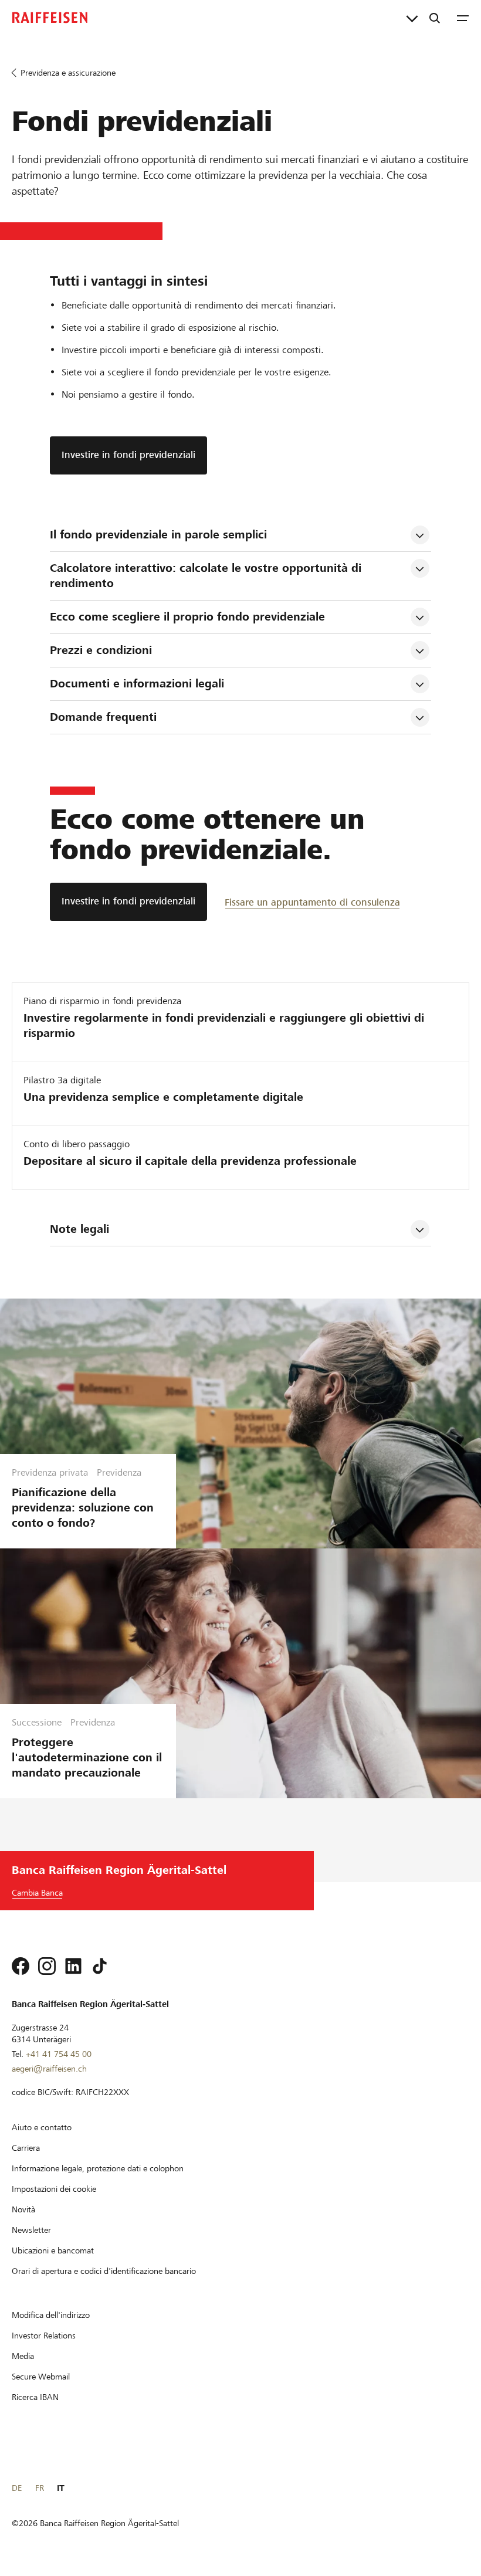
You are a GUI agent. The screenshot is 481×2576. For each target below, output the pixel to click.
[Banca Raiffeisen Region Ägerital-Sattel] (50, 18)
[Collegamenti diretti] (412, 18)
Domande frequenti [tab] (103, 717)
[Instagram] (47, 1966)
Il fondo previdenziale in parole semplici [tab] (158, 535)
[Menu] (463, 18)
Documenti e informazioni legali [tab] (137, 684)
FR (40, 2488)
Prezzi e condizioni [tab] (101, 650)
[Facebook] (21, 1966)
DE (17, 2488)
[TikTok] (100, 1966)
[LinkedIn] (73, 1966)
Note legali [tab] (79, 1229)
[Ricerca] (435, 18)
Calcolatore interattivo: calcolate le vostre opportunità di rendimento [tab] (207, 576)
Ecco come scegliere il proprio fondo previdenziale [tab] (187, 617)
